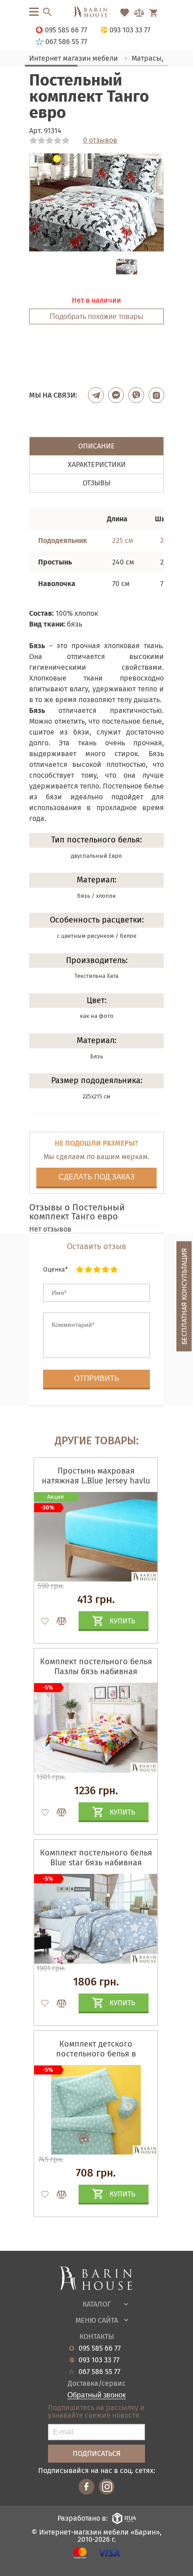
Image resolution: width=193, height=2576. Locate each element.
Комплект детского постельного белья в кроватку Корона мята (96, 2054)
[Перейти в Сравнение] (139, 13)
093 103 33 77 (99, 2360)
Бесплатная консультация (184, 1296)
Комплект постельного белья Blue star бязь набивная (96, 1858)
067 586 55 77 (99, 2372)
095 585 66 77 (100, 2348)
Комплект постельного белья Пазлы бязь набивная (96, 1667)
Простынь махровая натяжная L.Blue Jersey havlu (96, 1476)
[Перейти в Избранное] (125, 13)
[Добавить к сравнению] (57, 1621)
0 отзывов (100, 140)
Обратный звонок (96, 2395)
